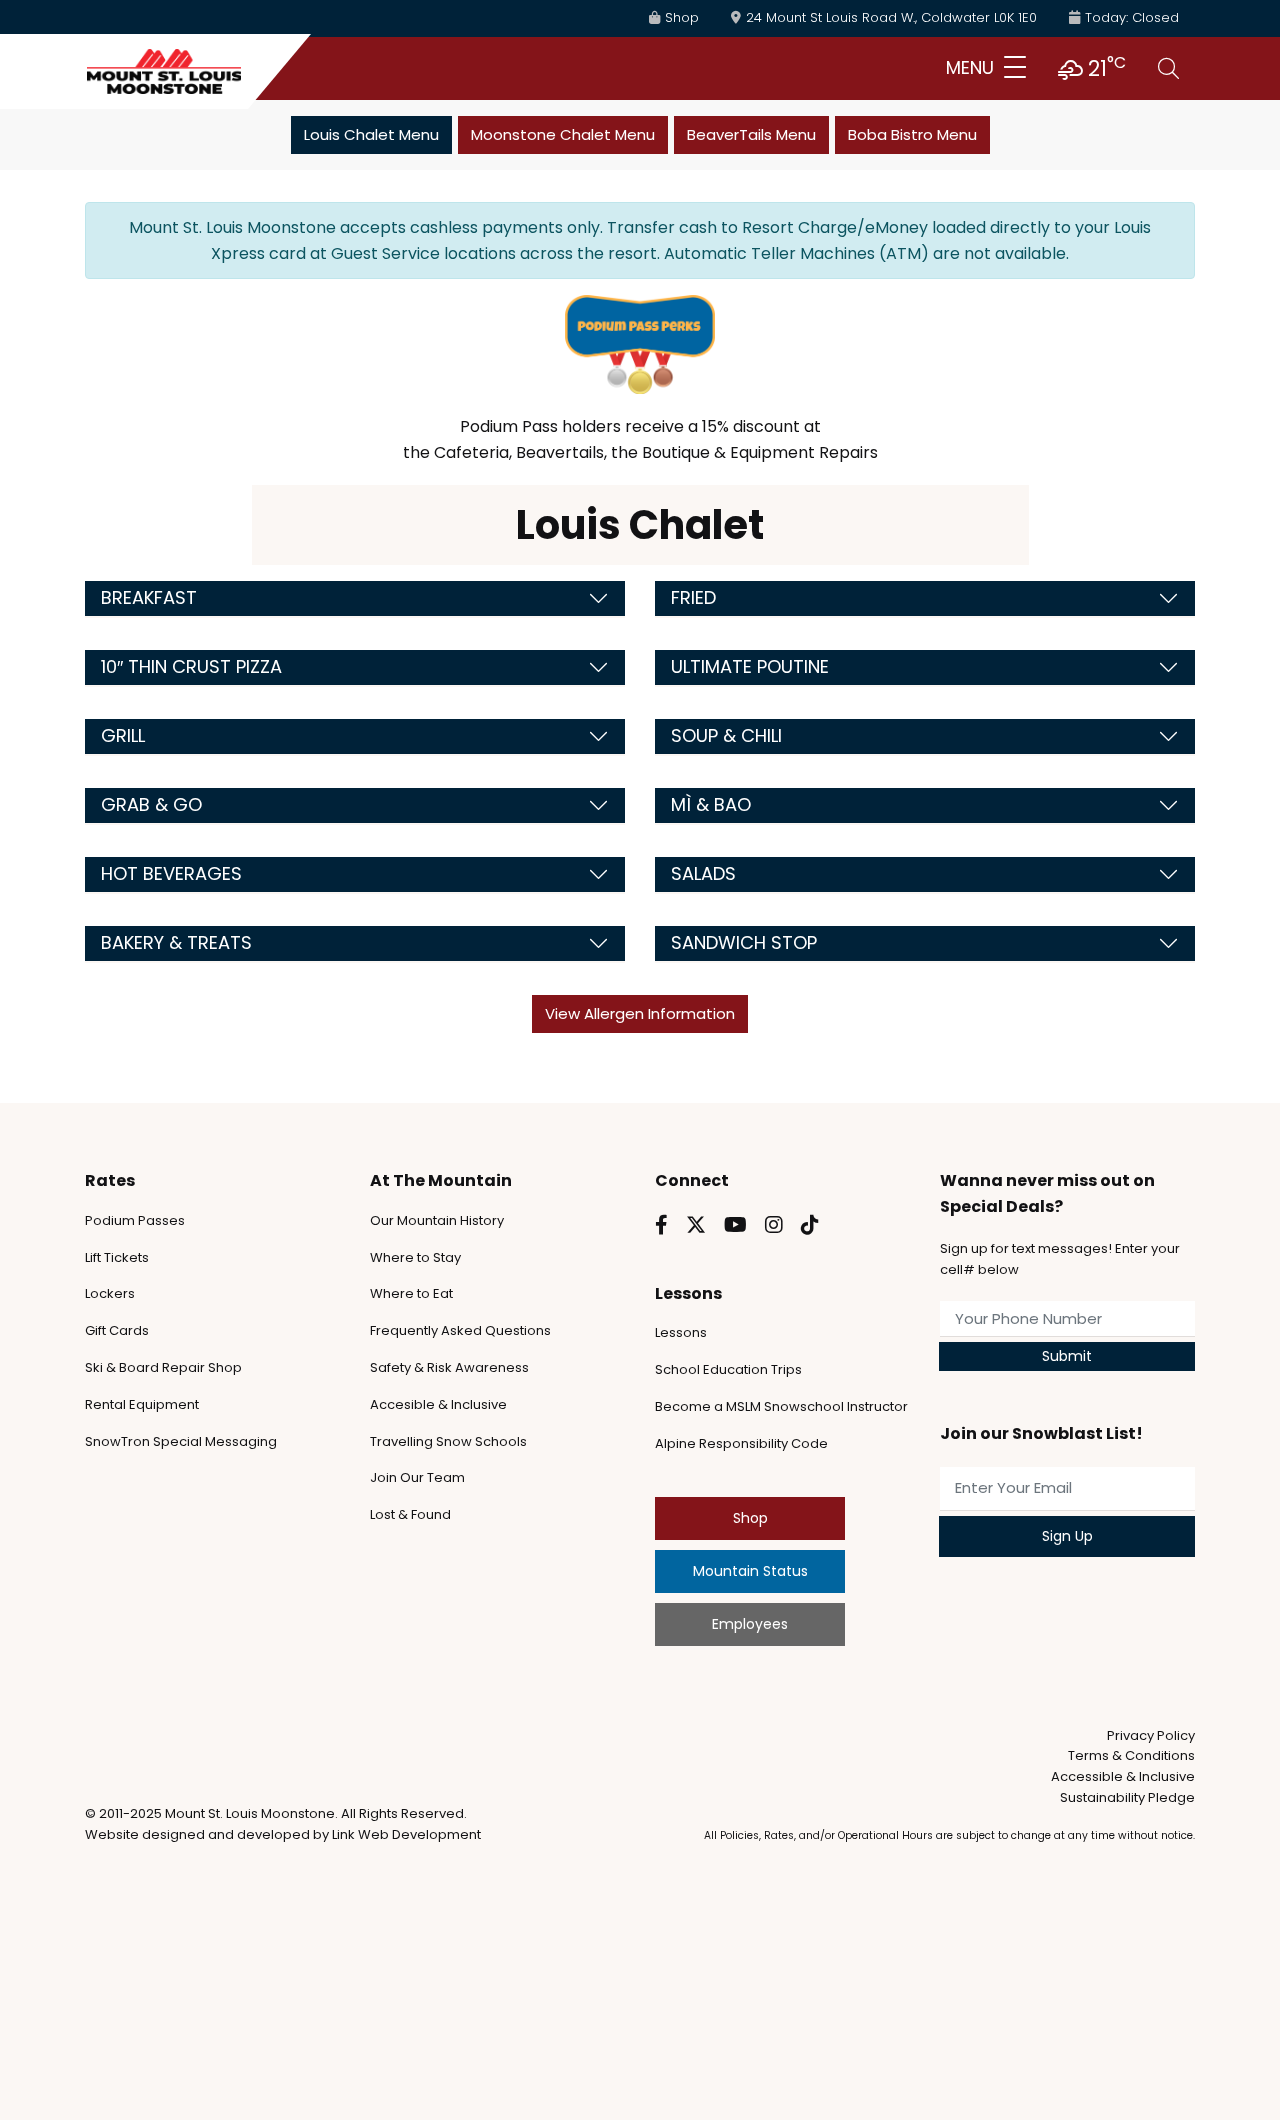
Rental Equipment (142, 1404)
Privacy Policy (1151, 1735)
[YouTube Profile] (735, 1225)
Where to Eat (411, 1293)
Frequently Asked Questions (460, 1330)
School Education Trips (728, 1369)
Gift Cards (117, 1330)
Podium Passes (135, 1220)
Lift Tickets (117, 1257)
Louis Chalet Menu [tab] (371, 134)
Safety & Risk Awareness (449, 1367)
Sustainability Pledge (1127, 1797)
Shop (750, 1518)
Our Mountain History (437, 1220)
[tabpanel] (640, 617)
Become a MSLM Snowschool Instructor (781, 1406)
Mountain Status (750, 1571)
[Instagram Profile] (774, 1225)
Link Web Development (406, 1834)
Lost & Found (410, 1514)
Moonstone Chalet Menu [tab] (563, 134)
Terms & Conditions (1131, 1755)
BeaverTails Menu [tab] (751, 134)
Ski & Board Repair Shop (163, 1367)
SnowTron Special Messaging (181, 1441)
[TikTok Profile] (810, 1225)
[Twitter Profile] (696, 1225)
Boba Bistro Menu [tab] (912, 134)
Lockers (110, 1293)
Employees (750, 1624)
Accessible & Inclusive (1123, 1776)
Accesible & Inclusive (438, 1404)
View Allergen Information (640, 1013)
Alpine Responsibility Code (741, 1443)
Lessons (681, 1332)
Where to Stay (415, 1257)
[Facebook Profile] (661, 1225)
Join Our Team (417, 1477)
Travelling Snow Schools (448, 1441)
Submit (1067, 1356)
